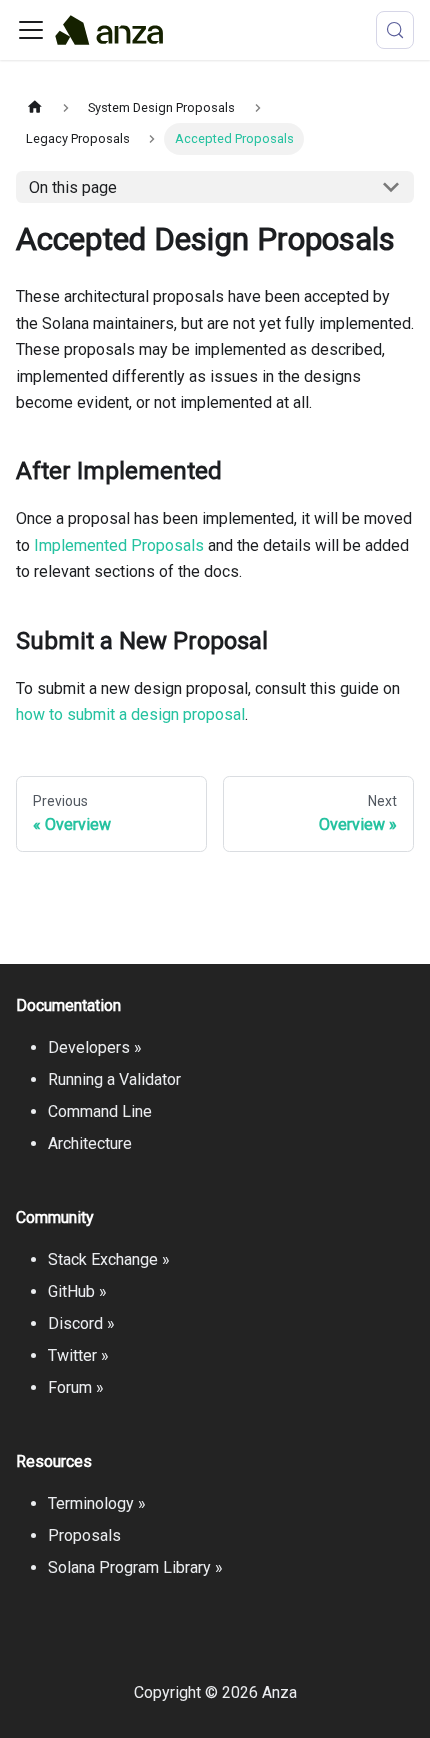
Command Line (100, 1111)
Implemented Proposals (119, 545)
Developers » (95, 1047)
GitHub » (77, 1291)
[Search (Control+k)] (395, 30)
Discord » (81, 1323)
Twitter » (78, 1355)
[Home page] (35, 107)
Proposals (84, 1535)
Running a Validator (114, 1079)
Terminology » (97, 1503)
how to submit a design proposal (130, 714)
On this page (73, 187)
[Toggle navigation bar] (31, 30)
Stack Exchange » (109, 1259)
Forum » (76, 1387)
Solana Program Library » (135, 1567)
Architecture (90, 1143)
